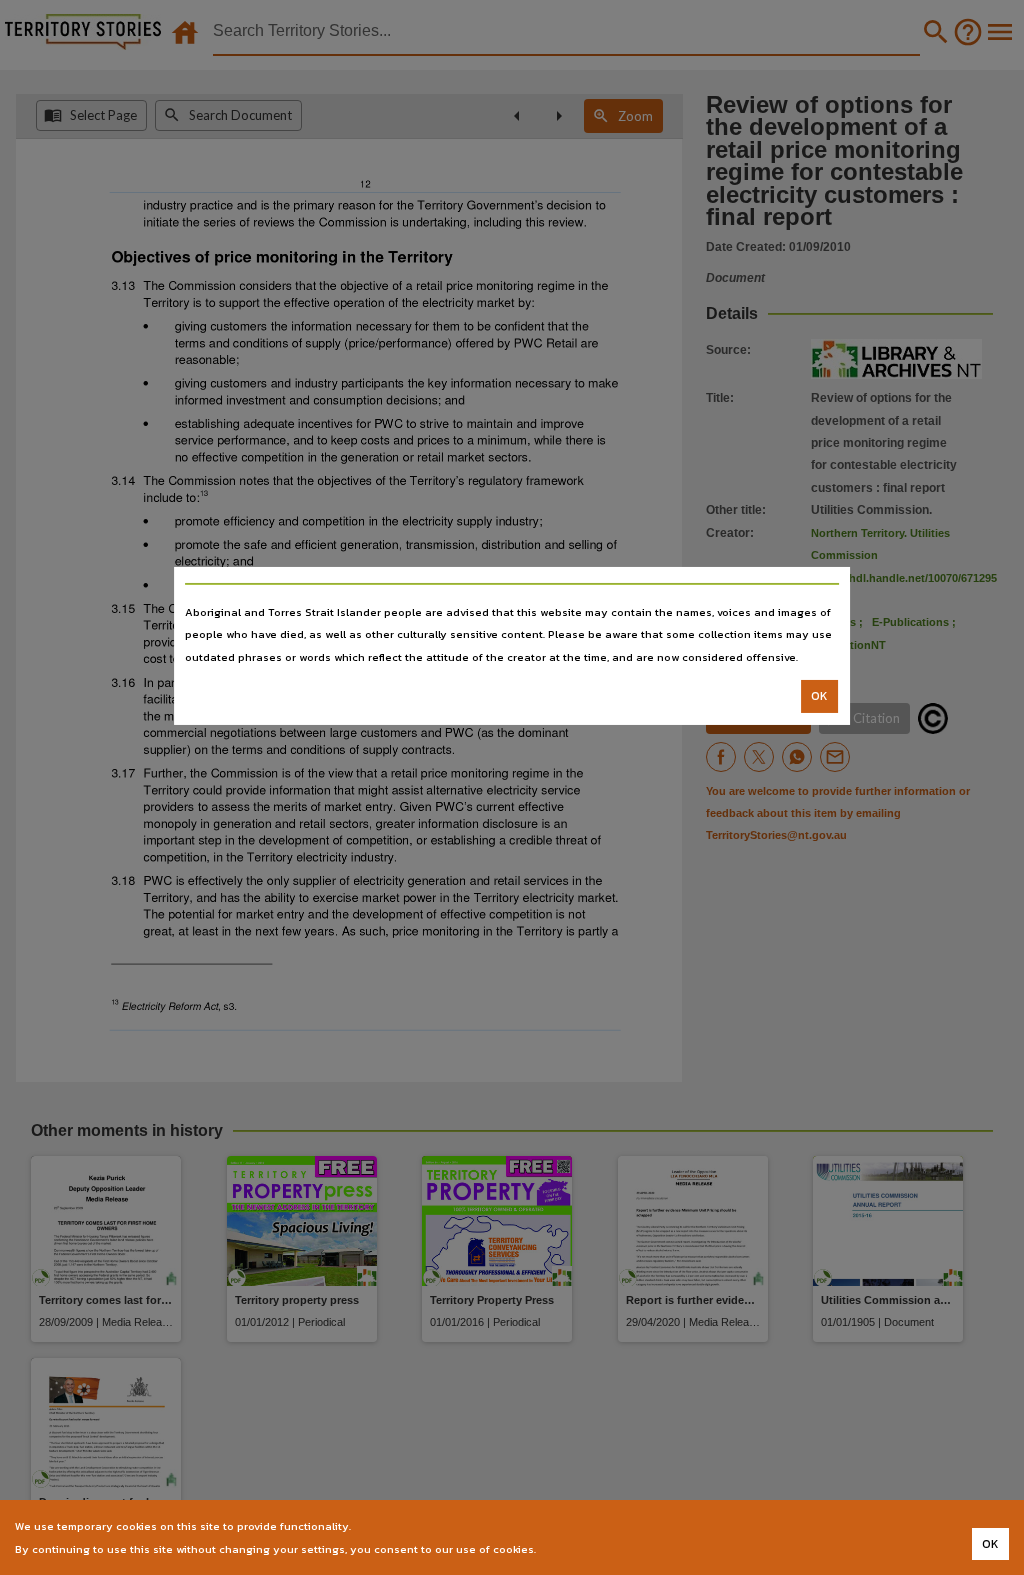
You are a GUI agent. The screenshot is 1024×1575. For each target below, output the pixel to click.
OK (819, 696)
